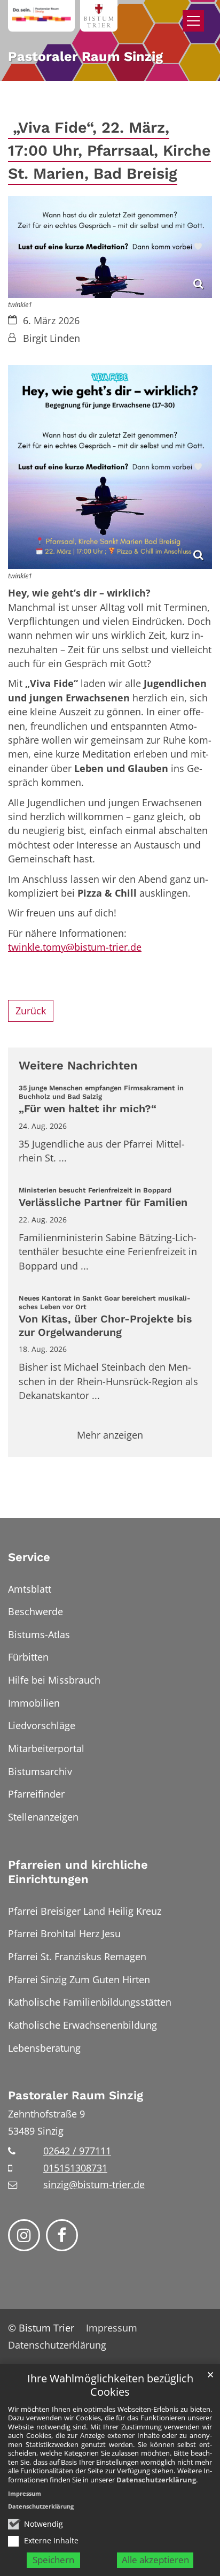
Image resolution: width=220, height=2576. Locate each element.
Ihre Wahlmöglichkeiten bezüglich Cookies (110, 2385)
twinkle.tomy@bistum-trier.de (75, 947)
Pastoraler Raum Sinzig (76, 2095)
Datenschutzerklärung (156, 2480)
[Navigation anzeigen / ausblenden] (193, 21)
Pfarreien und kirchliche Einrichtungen (78, 1872)
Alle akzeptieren (155, 2560)
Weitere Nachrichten (78, 1065)
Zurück (31, 1011)
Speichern (53, 2560)
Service (29, 1557)
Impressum (25, 2493)
